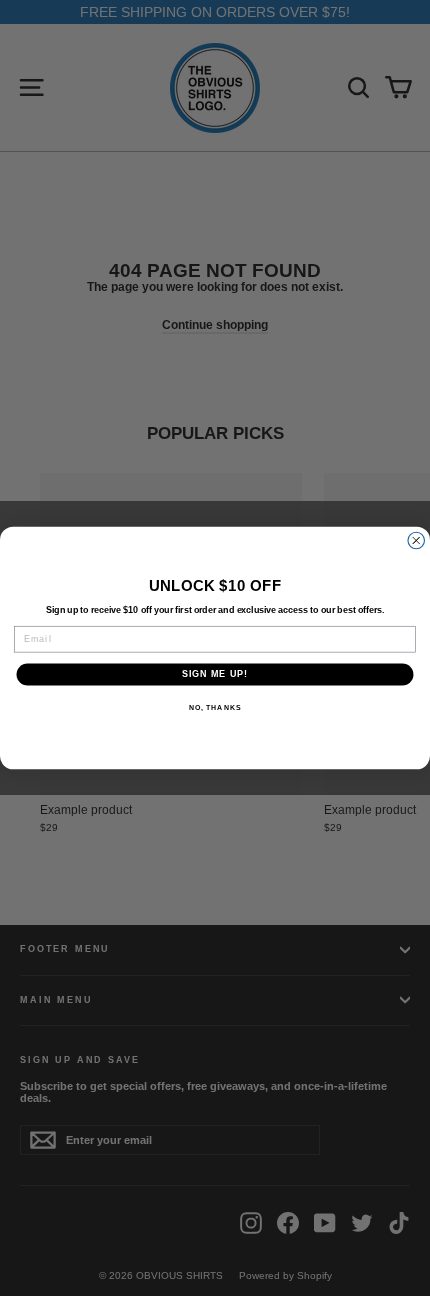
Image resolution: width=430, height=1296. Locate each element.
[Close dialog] (416, 540)
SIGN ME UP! (215, 674)
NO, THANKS (215, 708)
